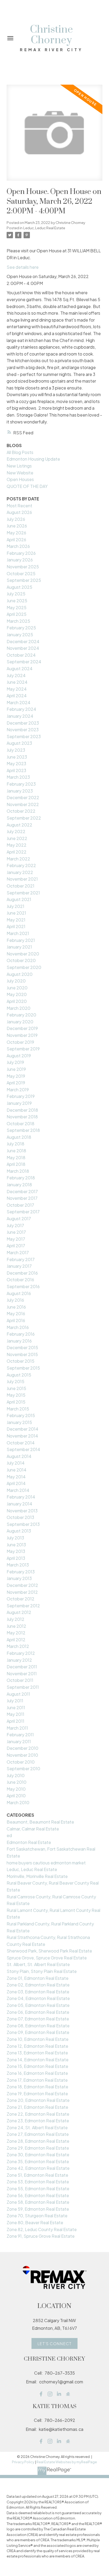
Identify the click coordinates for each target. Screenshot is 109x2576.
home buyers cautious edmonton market (46, 1863)
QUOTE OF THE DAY (27, 486)
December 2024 (23, 641)
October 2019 (20, 1042)
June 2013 (16, 1545)
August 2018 (19, 1137)
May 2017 (16, 1239)
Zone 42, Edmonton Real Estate (38, 2168)
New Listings (19, 466)
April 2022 (17, 852)
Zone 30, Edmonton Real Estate (38, 2155)
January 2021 (19, 947)
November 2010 (22, 1755)
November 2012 (22, 1592)
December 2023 (23, 723)
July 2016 (15, 1300)
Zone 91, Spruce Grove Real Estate (41, 2236)
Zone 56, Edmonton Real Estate (38, 2195)
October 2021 (21, 886)
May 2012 (16, 1633)
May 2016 (16, 1313)
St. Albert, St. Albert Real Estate (38, 1964)
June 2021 (16, 913)
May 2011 (15, 1714)
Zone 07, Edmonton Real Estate (38, 2019)
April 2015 (16, 1402)
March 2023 (18, 777)
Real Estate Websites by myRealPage (67, 2462)
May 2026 (16, 533)
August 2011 (18, 1694)
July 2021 (15, 906)
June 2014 (17, 1470)
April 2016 (16, 1320)
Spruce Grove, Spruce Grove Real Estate (47, 1958)
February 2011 (20, 1735)
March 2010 (18, 1802)
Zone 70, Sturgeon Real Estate (37, 2216)
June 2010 (17, 1782)
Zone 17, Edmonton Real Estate (37, 2080)
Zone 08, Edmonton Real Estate (38, 2026)
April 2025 (17, 614)
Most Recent (19, 506)
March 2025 (18, 621)
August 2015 (19, 1375)
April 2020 (17, 1001)
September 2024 (24, 662)
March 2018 (18, 1171)
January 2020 (20, 1022)
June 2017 (16, 1232)
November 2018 (22, 1117)
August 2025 (19, 587)
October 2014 (21, 1443)
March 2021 (18, 933)
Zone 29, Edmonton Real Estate (38, 2148)
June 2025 (17, 601)
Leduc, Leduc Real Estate (44, 228)
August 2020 (20, 974)
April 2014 (16, 1483)
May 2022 (17, 845)
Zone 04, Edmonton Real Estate (38, 1998)
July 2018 (15, 1144)
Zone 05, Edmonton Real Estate (38, 2005)
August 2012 (19, 1612)
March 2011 (17, 1728)
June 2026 (17, 526)
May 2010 (16, 1789)
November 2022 (23, 804)
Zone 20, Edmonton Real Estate (38, 2100)
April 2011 (15, 1721)
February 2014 (21, 1497)
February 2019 (21, 1096)
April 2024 (17, 696)
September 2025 (24, 580)
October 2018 (21, 1124)
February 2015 (21, 1415)
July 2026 (16, 519)
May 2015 (16, 1395)
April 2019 (16, 1083)
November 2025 (23, 567)
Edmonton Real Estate (29, 1842)
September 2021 (23, 893)
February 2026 (21, 553)
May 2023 (16, 763)
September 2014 (23, 1449)
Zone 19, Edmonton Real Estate (37, 2094)
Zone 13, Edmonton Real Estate (37, 2053)
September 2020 (24, 967)
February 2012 (21, 1653)
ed (9, 1835)
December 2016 (22, 1273)
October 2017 (20, 1205)
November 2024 (23, 648)
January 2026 (20, 560)
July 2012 (15, 1619)
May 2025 (17, 607)
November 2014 (22, 1436)
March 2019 (18, 1090)
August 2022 (19, 825)
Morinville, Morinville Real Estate (37, 1876)
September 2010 (23, 1768)
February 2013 (21, 1572)
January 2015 (19, 1422)
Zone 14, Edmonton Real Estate (38, 2060)
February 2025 (21, 628)
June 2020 (17, 988)
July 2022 (16, 831)
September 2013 (23, 1524)
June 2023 (17, 757)
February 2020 (21, 1015)
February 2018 (21, 1178)
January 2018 (19, 1185)
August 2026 (19, 512)
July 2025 (16, 594)
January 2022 (20, 872)
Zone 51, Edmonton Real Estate (37, 2175)
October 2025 (21, 573)
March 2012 (18, 1646)
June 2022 (17, 838)
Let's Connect (55, 2344)
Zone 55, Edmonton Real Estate (38, 2188)
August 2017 (19, 1218)
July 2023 (16, 750)
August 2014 (19, 1456)
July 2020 (16, 981)
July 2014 (16, 1463)
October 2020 (21, 960)
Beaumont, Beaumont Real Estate (40, 1822)
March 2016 (18, 1327)
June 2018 (16, 1151)
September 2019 (23, 1049)
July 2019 (15, 1062)
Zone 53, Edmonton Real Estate (38, 2182)
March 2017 (18, 1252)
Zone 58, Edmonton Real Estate (38, 2202)
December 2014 (22, 1429)
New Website (20, 473)
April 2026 (16, 540)
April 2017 (16, 1246)
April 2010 (16, 1796)
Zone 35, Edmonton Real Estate (38, 2161)
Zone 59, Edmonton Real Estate (38, 2209)
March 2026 (18, 546)
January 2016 (19, 1341)
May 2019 (16, 1076)
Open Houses (20, 479)
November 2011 (22, 1674)
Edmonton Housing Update (33, 459)
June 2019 (16, 1069)
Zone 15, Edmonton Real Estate (37, 2066)
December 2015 (22, 1347)
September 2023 (24, 736)
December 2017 (22, 1191)
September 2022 (24, 818)
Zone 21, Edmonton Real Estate (37, 2107)
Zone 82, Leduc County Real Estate (42, 2229)
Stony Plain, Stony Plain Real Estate (42, 1971)
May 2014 (16, 1477)
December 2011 (22, 1667)
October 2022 (21, 811)
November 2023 (23, 729)
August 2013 (19, 1531)
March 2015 (18, 1409)
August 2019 (19, 1056)
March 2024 (19, 702)
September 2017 (23, 1212)
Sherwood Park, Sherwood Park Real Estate (49, 1951)
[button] (54, 2344)
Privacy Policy (23, 2462)
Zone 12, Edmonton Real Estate (37, 2046)
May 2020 (17, 994)
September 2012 (23, 1606)
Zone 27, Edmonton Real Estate (38, 2134)
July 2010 (16, 1775)
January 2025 (20, 635)
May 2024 (17, 689)
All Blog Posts (20, 452)
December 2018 (22, 1110)
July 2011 (15, 1701)
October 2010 (21, 1762)
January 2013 (19, 1578)
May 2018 (16, 1157)
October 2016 (20, 1280)
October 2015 (21, 1361)
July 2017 (15, 1225)
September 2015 (23, 1368)
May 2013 (16, 1551)
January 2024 (20, 716)
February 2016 (21, 1334)
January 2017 (19, 1266)
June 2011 (16, 1707)
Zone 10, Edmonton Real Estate (38, 2039)
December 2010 (22, 1748)
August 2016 (19, 1293)
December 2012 (22, 1585)
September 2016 (23, 1286)
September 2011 (23, 1687)
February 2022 (21, 865)
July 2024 (16, 675)
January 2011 (19, 1741)
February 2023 (21, 784)
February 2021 (21, 940)
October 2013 (20, 1517)
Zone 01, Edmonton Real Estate (38, 1978)
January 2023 (20, 791)
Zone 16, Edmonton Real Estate (37, 2073)
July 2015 (15, 1381)
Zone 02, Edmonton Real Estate (38, 1985)
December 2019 (22, 1028)
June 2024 (17, 682)
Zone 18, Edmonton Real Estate (37, 2087)
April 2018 (16, 1164)
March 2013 (18, 1565)
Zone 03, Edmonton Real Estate (38, 1992)
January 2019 (19, 1103)
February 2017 (21, 1259)
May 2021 (16, 920)
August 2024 (20, 668)
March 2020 (19, 1008)
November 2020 (23, 954)
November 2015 (22, 1354)
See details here (23, 267)
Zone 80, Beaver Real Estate (35, 2222)
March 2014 (18, 1490)
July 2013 (15, 1538)
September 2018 (23, 1130)
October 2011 (20, 1680)
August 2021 (19, 899)
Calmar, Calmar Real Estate (33, 1829)
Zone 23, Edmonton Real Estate (38, 2121)
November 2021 (22, 879)
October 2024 (21, 655)
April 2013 (16, 1558)
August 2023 (19, 743)
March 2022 (18, 859)
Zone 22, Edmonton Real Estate (38, 2114)
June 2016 (16, 1307)
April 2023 (16, 770)
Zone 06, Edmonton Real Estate (38, 2012)
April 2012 (16, 1640)
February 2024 (21, 709)
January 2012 (19, 1660)
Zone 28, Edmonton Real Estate (38, 2141)
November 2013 (22, 1511)
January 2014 (19, 1504)
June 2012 (16, 1626)
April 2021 (16, 926)
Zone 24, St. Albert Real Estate (37, 2127)
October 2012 (21, 1599)
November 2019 (22, 1035)
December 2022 (23, 797)
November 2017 (22, 1198)
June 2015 (16, 1388)
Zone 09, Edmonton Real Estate (38, 2032)
